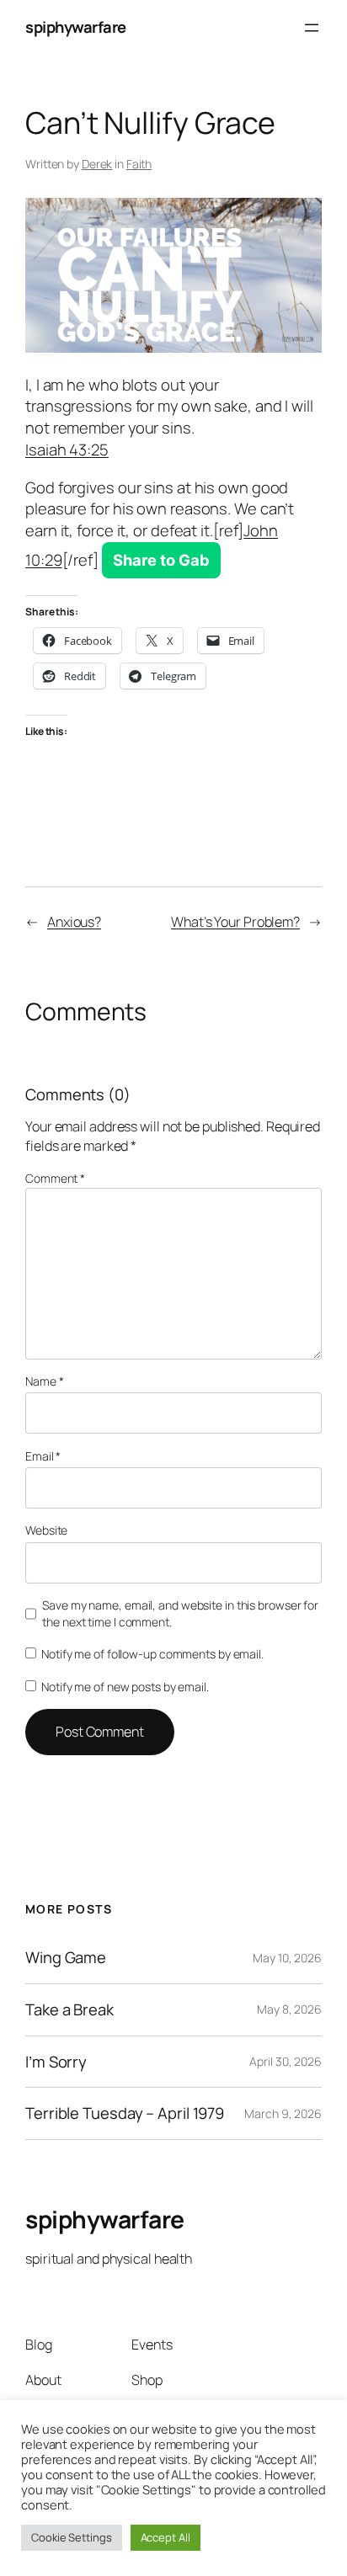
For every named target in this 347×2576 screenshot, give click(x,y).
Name (44, 1381)
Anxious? (74, 922)
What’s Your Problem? (235, 922)
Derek (97, 164)
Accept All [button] (165, 2537)
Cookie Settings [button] (72, 2537)
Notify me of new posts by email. (125, 1687)
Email (43, 1456)
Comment (55, 1178)
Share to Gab (161, 560)
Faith (139, 164)
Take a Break (69, 2010)
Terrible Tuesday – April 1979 (125, 2113)
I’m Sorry (56, 2062)
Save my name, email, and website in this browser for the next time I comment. (180, 1613)
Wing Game (66, 1958)
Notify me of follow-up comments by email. (152, 1654)
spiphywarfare (76, 27)
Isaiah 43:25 (67, 450)
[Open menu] (312, 28)
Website (46, 1530)
